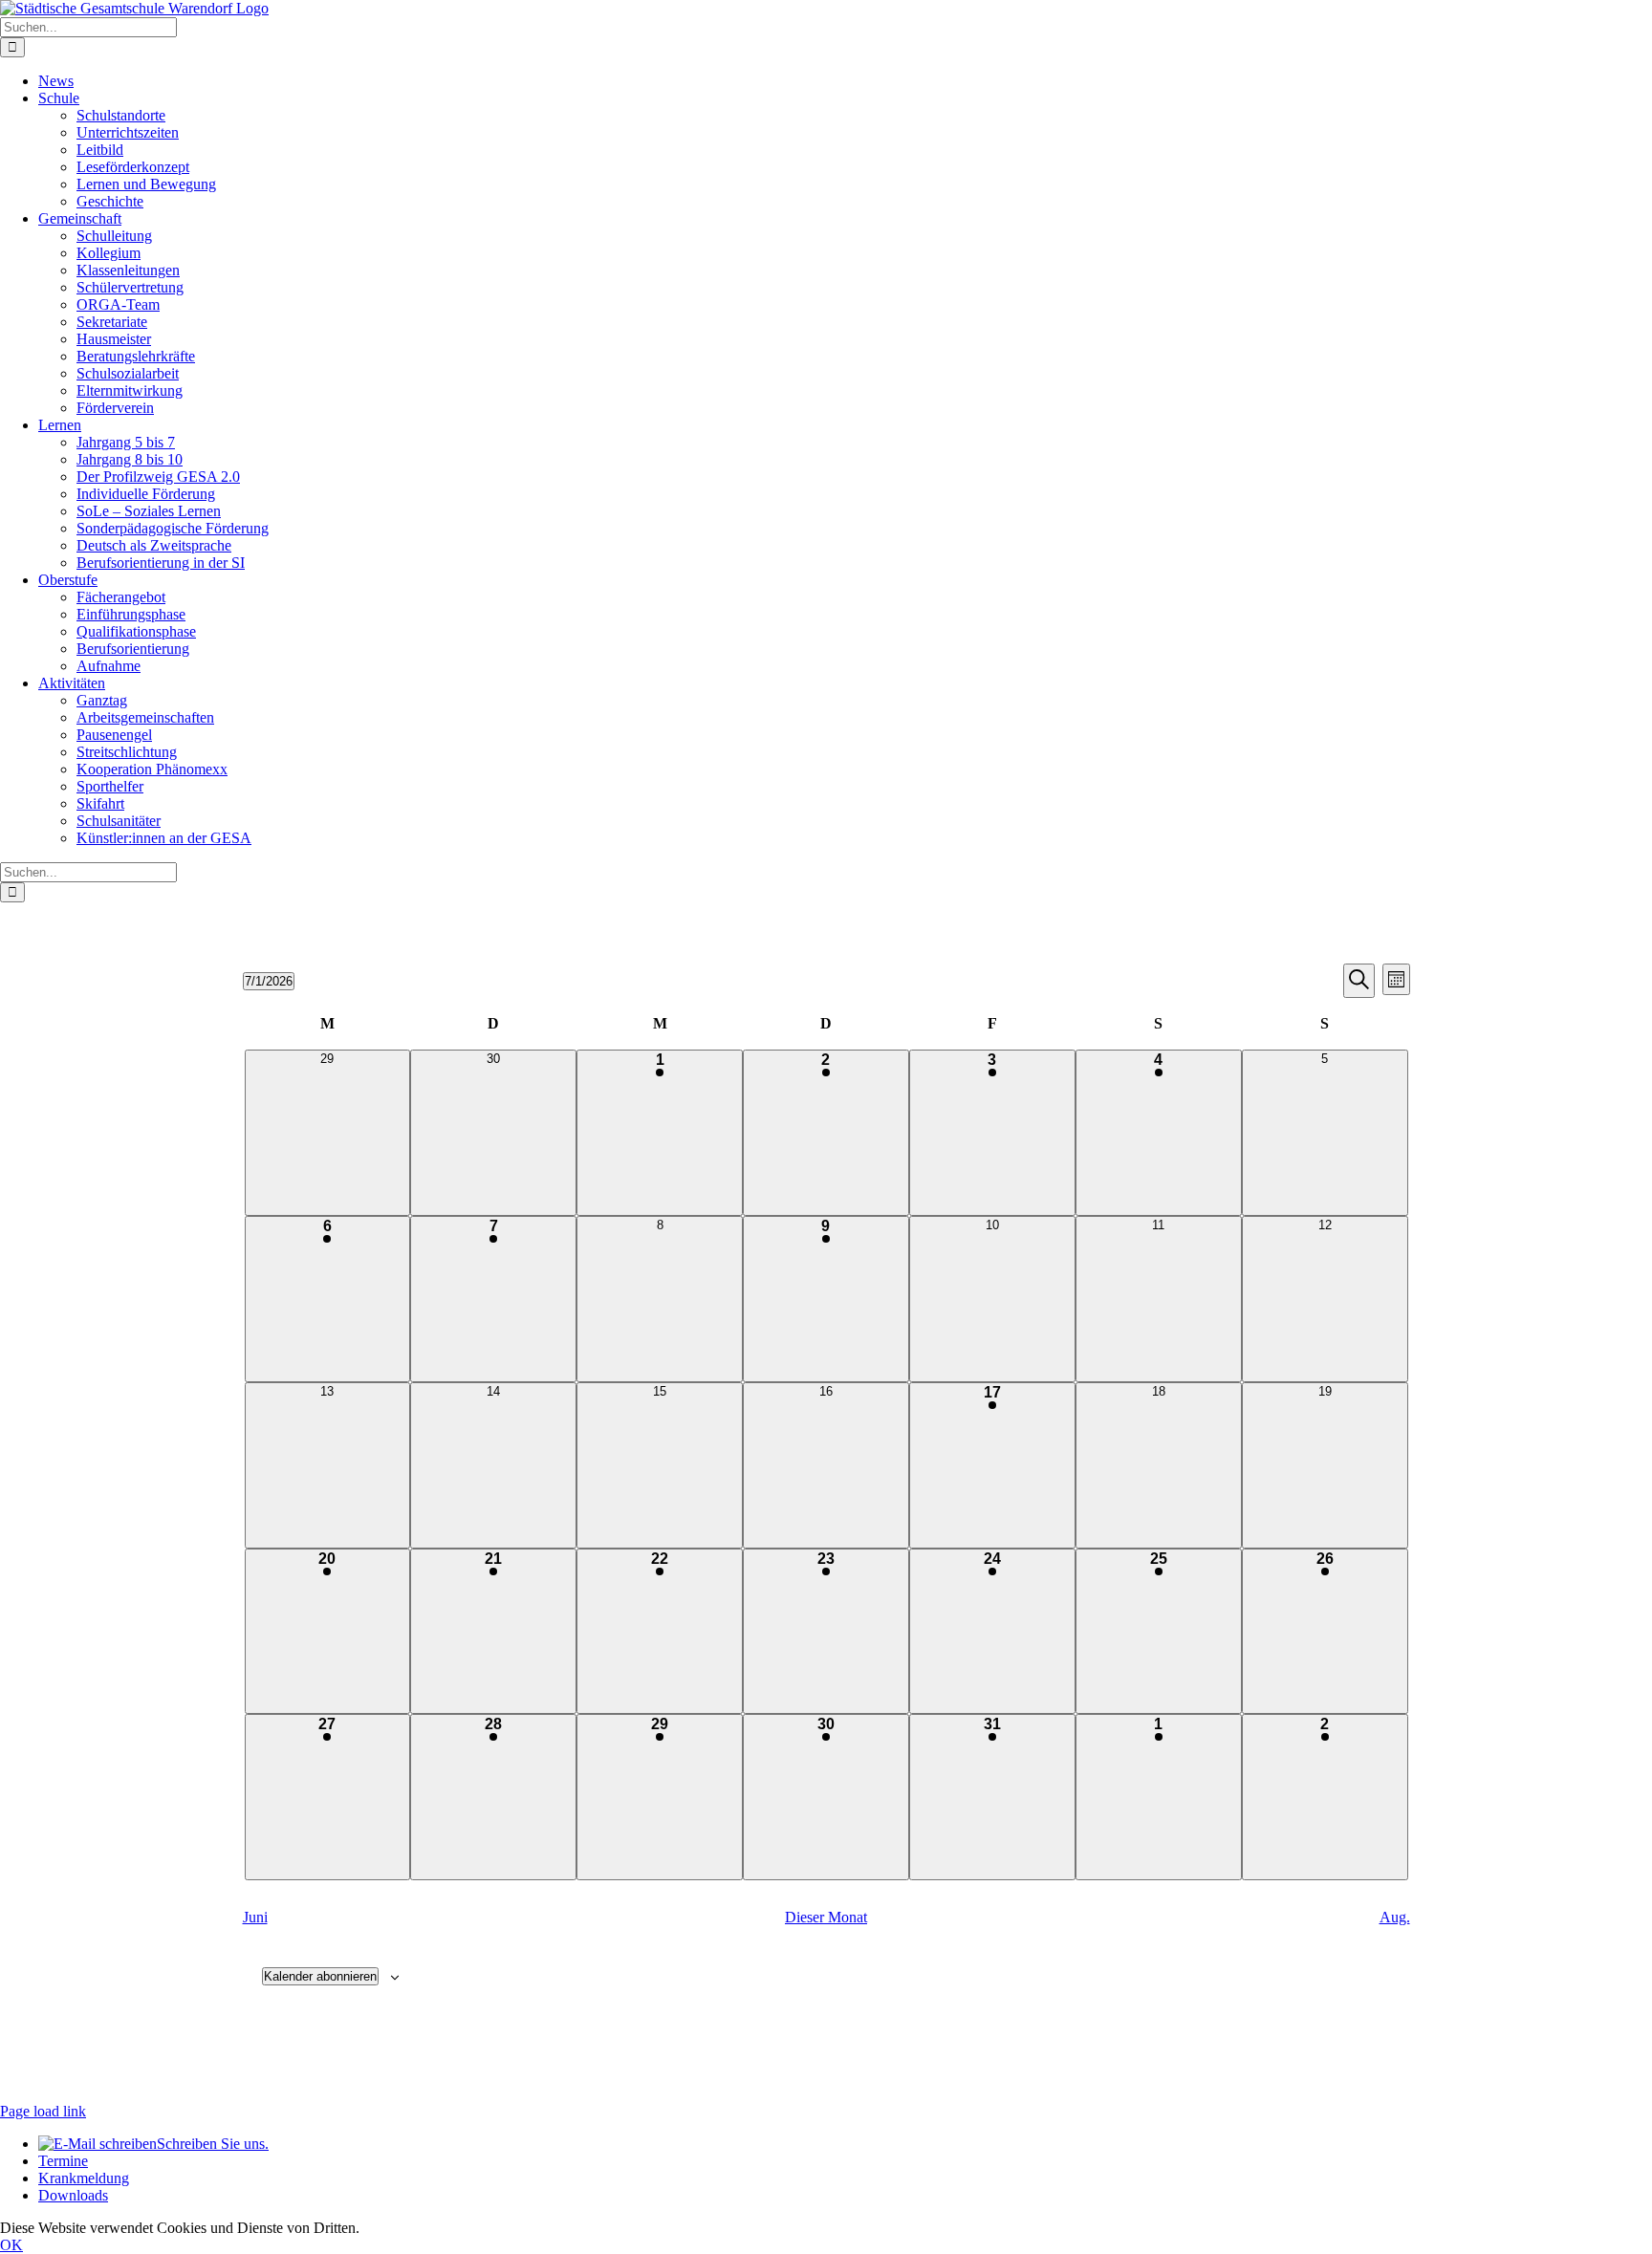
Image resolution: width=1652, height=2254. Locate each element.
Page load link (43, 2111)
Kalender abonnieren (320, 1976)
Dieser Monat (826, 1917)
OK (11, 2245)
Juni (255, 1917)
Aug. (1395, 1917)
